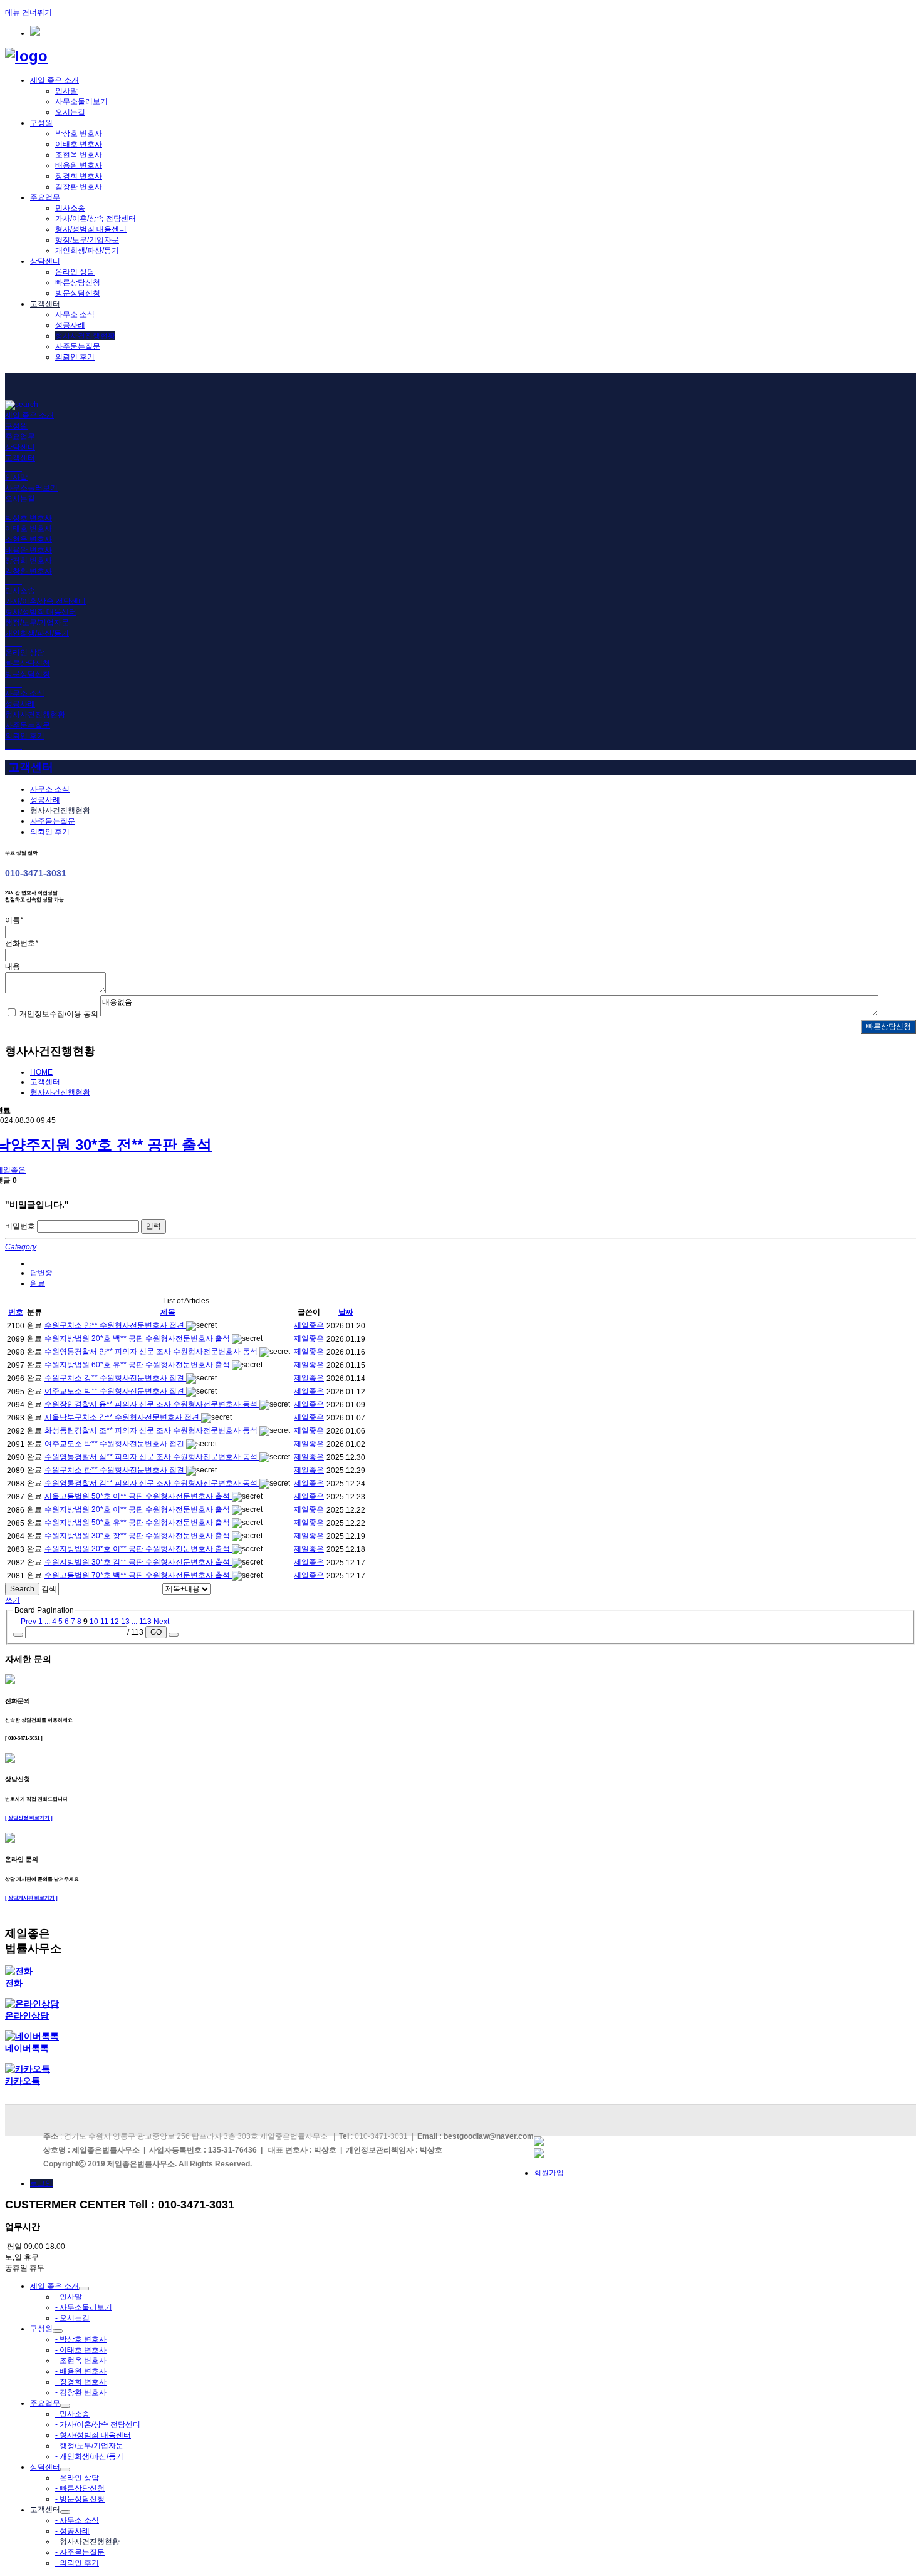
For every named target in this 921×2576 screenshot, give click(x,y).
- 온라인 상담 (77, 2478)
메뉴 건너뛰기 (29, 13)
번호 (16, 1312)
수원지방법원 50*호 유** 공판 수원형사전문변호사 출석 (138, 1523)
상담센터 (45, 261)
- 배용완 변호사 (81, 2371)
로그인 (41, 2183)
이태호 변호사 (79, 144)
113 (145, 1622)
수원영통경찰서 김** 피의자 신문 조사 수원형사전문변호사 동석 (152, 1483)
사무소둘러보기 (81, 101)
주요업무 (45, 197)
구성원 (41, 123)
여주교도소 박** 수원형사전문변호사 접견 (115, 1391)
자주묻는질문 (78, 346)
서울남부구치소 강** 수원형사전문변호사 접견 (123, 1417)
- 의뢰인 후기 (77, 2563)
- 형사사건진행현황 (87, 2542)
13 (125, 1622)
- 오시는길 (72, 2318)
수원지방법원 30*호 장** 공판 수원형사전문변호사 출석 (138, 1536)
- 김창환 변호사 (81, 2392)
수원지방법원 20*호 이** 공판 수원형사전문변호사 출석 (138, 1509)
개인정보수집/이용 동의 (59, 1014)
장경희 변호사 (79, 176)
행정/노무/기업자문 (87, 240)
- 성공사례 (72, 2531)
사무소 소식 (75, 314)
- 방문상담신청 (80, 2499)
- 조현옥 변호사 (81, 2361)
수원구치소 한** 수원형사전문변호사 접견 (115, 1470)
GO (156, 1632)
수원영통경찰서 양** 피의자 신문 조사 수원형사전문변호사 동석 (152, 1352)
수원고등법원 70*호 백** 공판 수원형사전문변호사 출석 (138, 1575)
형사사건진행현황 (85, 336)
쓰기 (13, 1600)
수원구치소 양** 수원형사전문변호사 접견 (115, 1325)
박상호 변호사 (79, 133)
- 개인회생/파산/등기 (89, 2456)
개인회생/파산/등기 (87, 251)
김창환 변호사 (79, 187)
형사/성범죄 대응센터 (91, 229)
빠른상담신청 (78, 282)
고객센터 (45, 304)
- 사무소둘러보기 (84, 2307)
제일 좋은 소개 (55, 80)
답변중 (41, 1273)
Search (22, 1589)
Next (162, 1622)
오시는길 (70, 112)
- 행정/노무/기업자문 (89, 2446)
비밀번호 (20, 1226)
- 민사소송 (72, 2414)
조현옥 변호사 (79, 155)
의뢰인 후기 (75, 357)
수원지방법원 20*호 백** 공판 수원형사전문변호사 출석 (138, 1338)
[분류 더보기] (33, 1263)
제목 (168, 1312)
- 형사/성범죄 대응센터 (93, 2435)
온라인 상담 (75, 272)
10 (94, 1622)
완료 (38, 1283)
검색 (49, 1589)
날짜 (346, 1312)
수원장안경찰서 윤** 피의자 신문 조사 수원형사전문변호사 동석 (152, 1404)
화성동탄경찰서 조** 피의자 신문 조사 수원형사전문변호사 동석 (152, 1430)
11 (104, 1622)
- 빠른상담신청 (80, 2488)
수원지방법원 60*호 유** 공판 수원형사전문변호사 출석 (138, 1365)
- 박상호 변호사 (81, 2339)
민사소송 (70, 208)
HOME (41, 1072)
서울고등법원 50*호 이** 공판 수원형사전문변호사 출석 (138, 1496)
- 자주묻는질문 (80, 2552)
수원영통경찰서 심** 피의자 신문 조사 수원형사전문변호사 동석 (152, 1457)
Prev (28, 1622)
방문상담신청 (78, 293)
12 (115, 1622)
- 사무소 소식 (77, 2520)
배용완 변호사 (79, 165)
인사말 (66, 91)
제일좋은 (309, 1325)
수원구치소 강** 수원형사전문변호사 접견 (115, 1378)
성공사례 (70, 325)
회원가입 (549, 2173)
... (47, 1622)
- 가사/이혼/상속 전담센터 (98, 2424)
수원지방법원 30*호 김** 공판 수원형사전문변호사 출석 (138, 1562)
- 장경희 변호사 (81, 2382)
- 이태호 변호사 (81, 2350)
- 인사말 (69, 2297)
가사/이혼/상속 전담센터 (96, 219)
